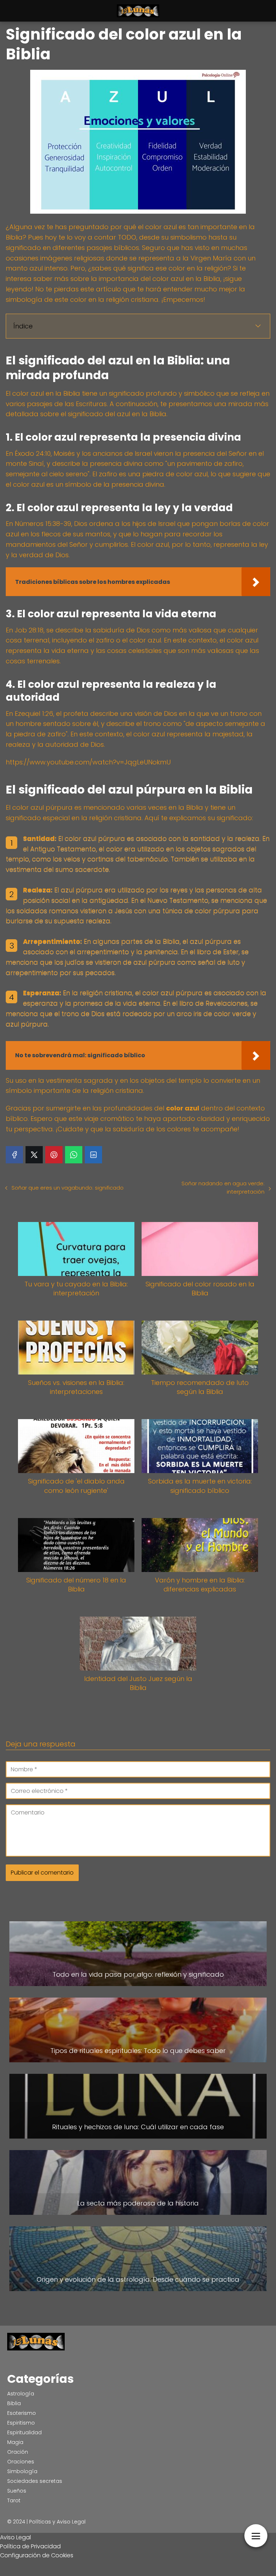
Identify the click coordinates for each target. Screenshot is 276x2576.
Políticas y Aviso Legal (57, 2522)
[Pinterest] (54, 1155)
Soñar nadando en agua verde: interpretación (223, 1187)
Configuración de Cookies (37, 2555)
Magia (15, 2442)
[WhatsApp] (74, 1155)
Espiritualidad (24, 2432)
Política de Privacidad (30, 2546)
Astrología (21, 2394)
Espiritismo (21, 2423)
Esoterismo (22, 2413)
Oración (18, 2452)
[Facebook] (14, 1155)
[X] (34, 1155)
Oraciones (21, 2462)
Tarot (14, 2500)
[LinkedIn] (93, 1155)
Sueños (17, 2491)
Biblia (14, 2403)
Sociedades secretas (35, 2481)
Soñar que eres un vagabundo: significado (68, 1188)
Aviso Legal (15, 2537)
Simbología (22, 2471)
